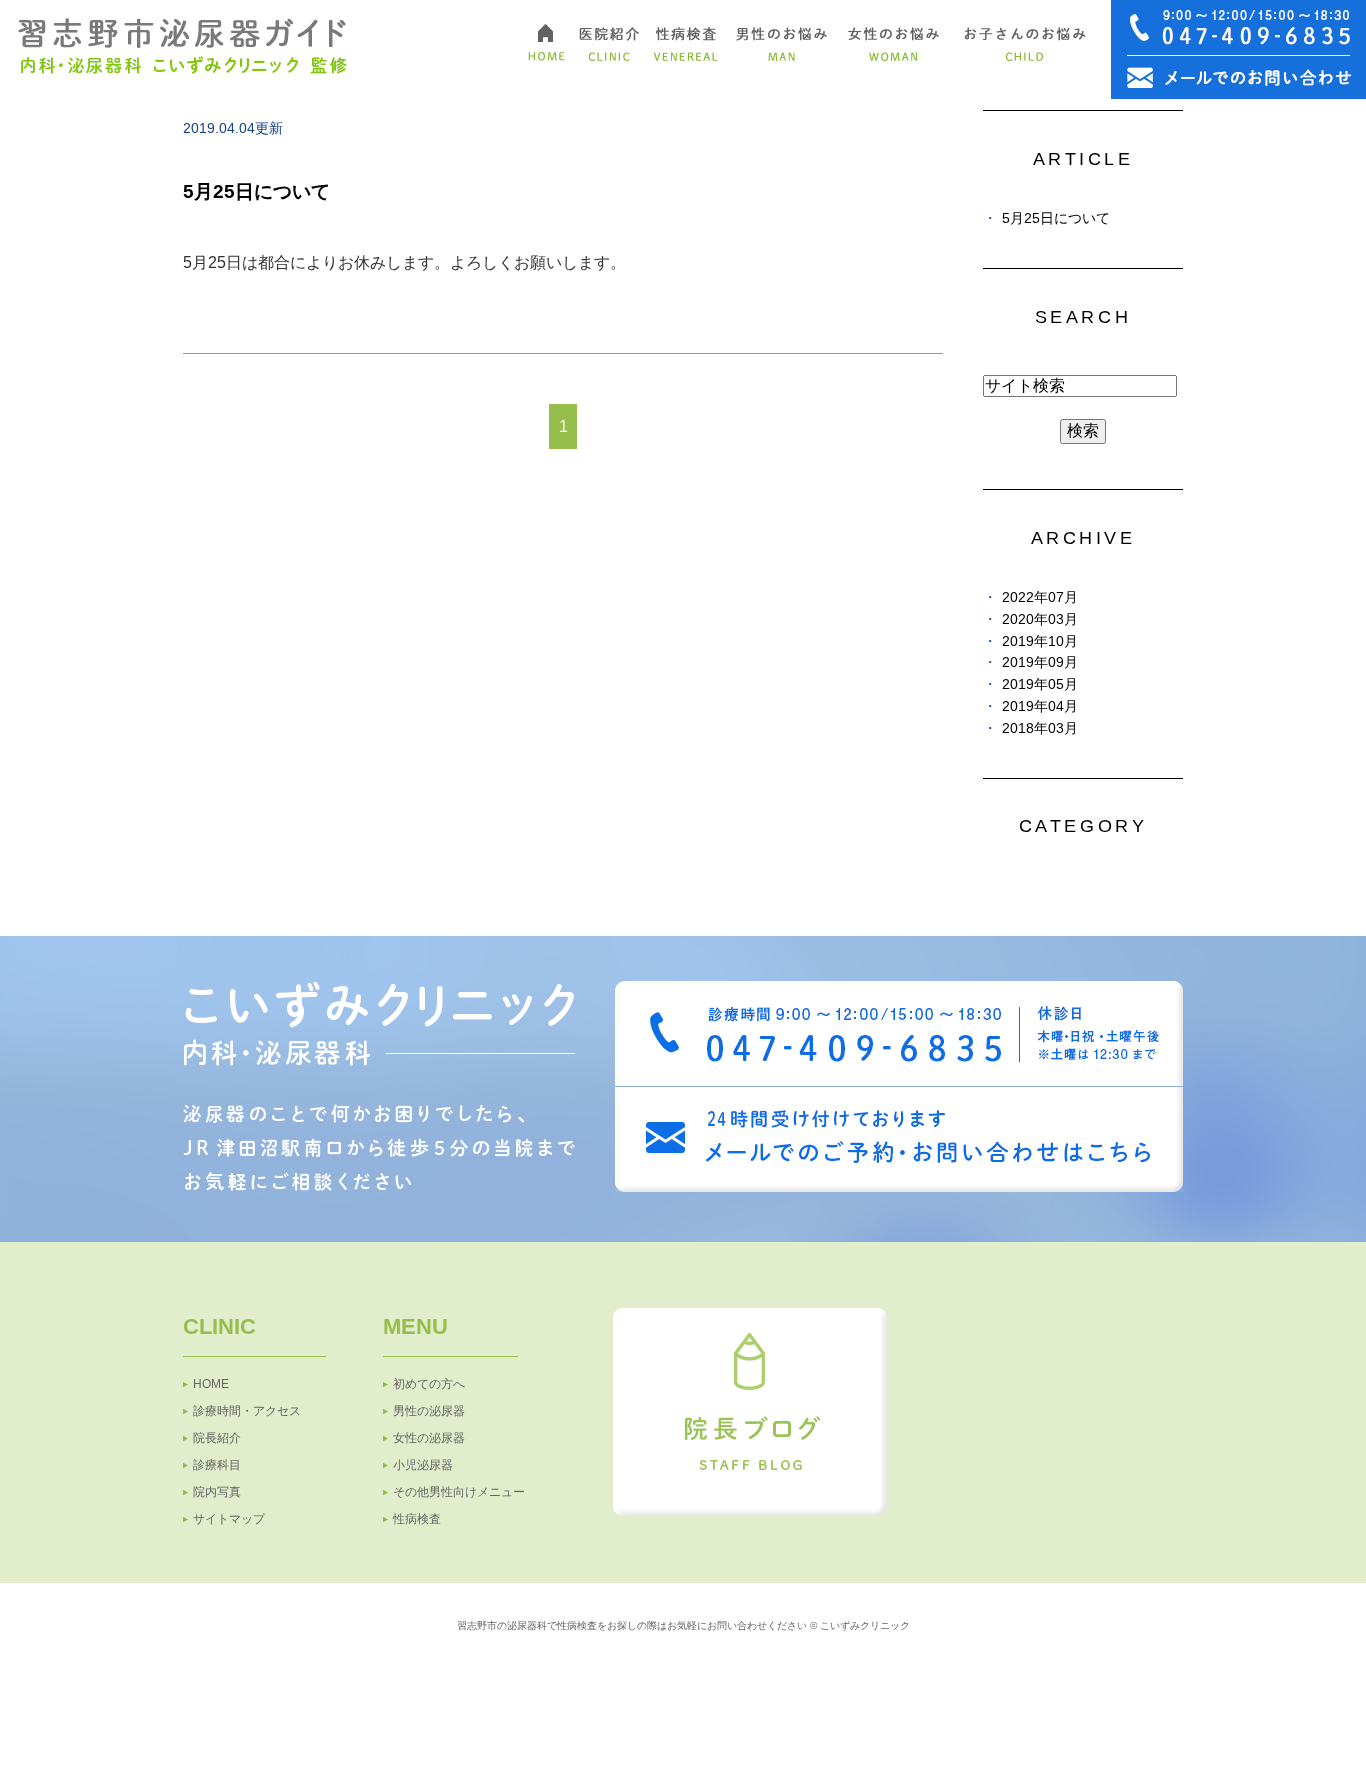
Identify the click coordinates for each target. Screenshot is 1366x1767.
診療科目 (217, 1465)
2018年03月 (1040, 728)
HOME (211, 1384)
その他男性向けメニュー (459, 1492)
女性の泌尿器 (429, 1438)
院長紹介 (217, 1438)
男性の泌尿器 (429, 1411)
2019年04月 (1040, 706)
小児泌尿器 (423, 1465)
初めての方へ (429, 1384)
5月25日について (256, 191)
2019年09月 (1040, 662)
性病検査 (417, 1519)
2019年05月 (1040, 684)
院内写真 (217, 1492)
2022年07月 (1040, 597)
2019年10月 (1040, 641)
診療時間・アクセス (247, 1411)
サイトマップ (229, 1519)
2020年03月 (1040, 619)
